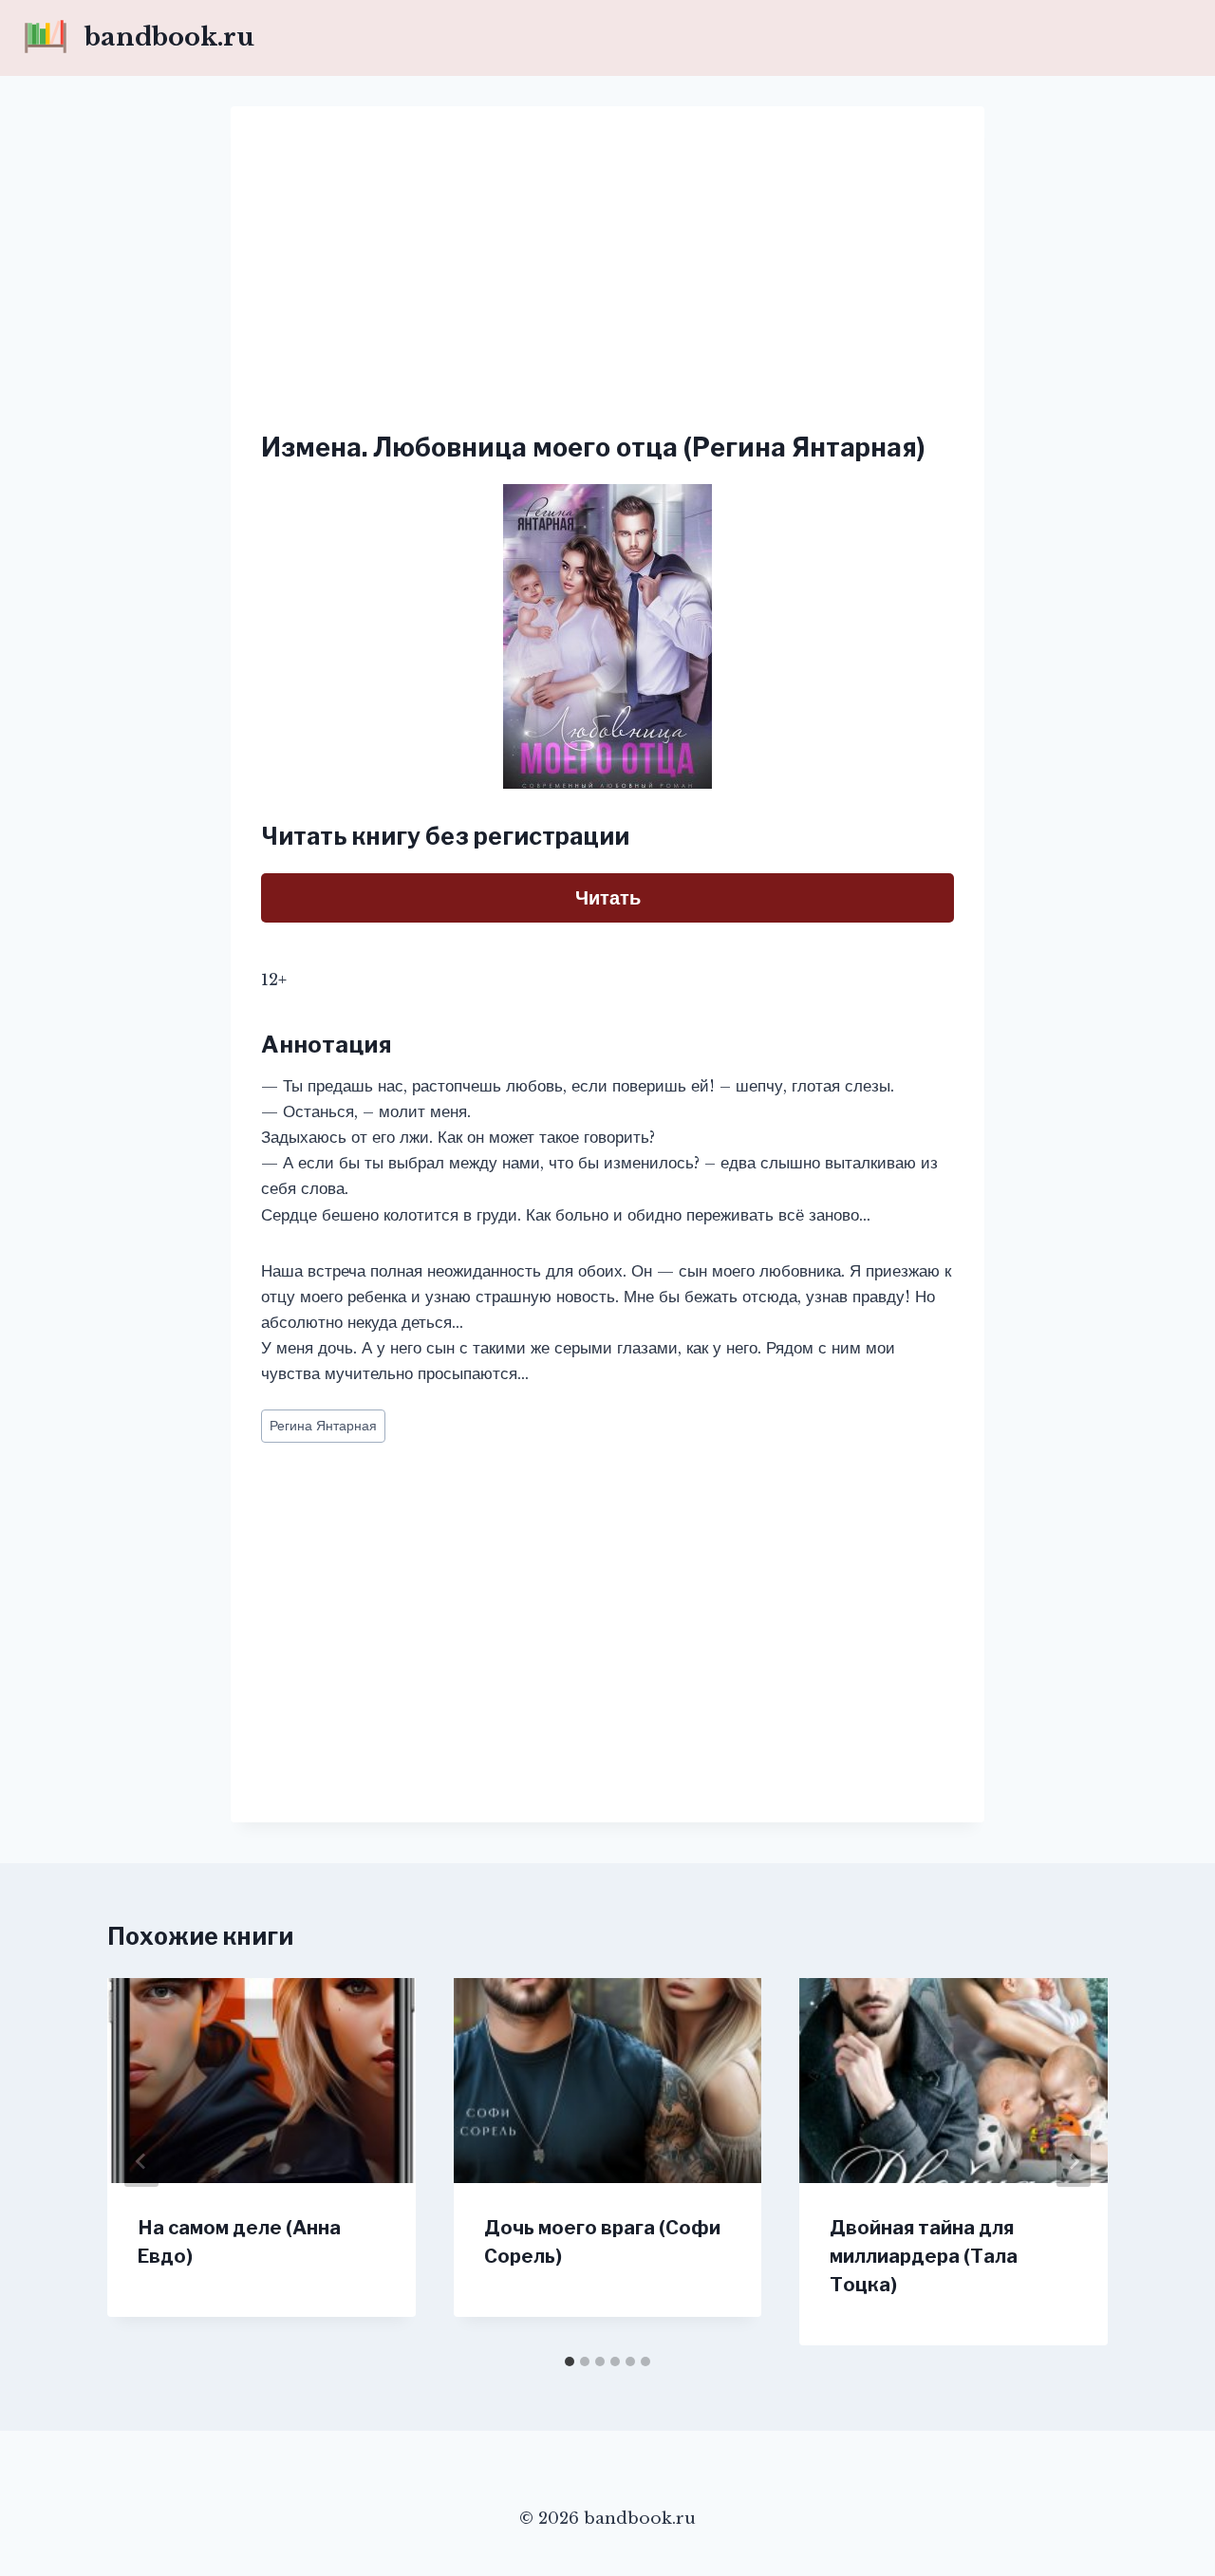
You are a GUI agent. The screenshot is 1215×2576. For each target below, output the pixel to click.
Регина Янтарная (323, 1426)
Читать (608, 898)
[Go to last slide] (141, 2161)
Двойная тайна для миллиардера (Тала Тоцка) (924, 2256)
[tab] (570, 2361)
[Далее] (1074, 2161)
